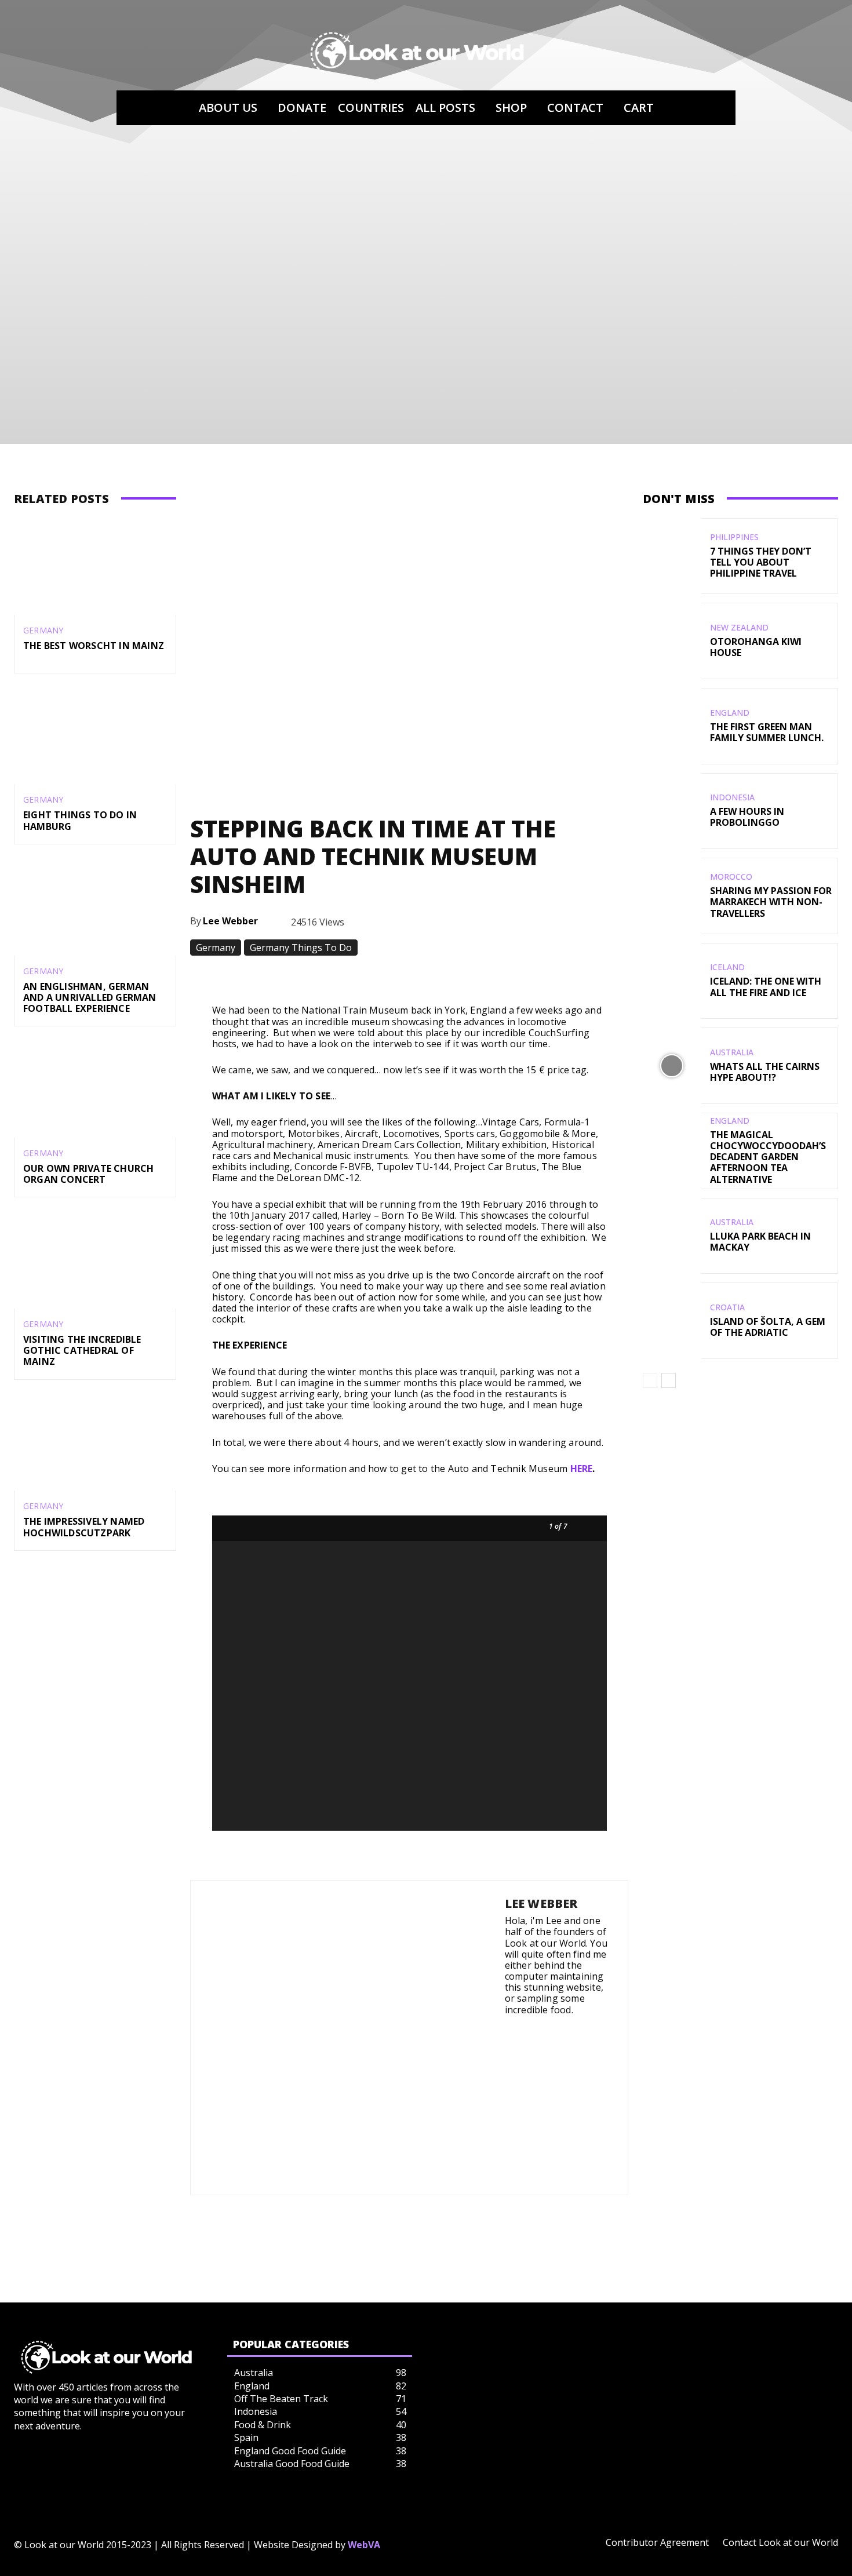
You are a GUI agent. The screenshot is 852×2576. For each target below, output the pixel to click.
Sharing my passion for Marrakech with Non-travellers (771, 902)
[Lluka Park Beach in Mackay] (672, 1236)
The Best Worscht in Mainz (94, 646)
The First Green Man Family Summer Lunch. (767, 732)
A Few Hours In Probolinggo (747, 817)
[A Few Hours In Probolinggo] (672, 811)
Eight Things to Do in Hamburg (80, 820)
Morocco (731, 877)
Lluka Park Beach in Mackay (760, 1242)
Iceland (727, 967)
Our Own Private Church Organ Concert (88, 1174)
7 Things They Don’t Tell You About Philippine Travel (761, 562)
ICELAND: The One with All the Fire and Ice (766, 987)
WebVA (364, 2545)
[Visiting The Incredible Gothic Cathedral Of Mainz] (95, 1260)
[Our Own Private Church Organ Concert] (95, 1089)
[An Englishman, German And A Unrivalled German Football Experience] (95, 907)
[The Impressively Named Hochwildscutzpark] (95, 1442)
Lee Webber (230, 921)
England (730, 713)
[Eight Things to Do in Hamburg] (95, 736)
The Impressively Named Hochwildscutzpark (84, 1527)
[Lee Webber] (348, 2038)
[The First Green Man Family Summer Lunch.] (672, 726)
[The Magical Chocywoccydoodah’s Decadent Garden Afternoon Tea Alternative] (672, 1151)
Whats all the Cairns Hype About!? (765, 1072)
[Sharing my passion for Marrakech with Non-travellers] (672, 896)
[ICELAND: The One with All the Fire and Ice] (672, 981)
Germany (43, 631)
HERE (582, 1469)
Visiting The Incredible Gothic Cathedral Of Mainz (82, 1350)
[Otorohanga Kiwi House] (672, 641)
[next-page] (669, 1380)
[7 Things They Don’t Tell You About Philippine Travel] (672, 556)
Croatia (727, 1307)
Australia (732, 1052)
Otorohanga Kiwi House (756, 647)
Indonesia (732, 797)
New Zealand (739, 628)
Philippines (734, 537)
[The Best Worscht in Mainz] (95, 567)
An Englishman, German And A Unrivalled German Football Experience (90, 997)
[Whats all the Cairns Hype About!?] (672, 1066)
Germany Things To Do (301, 948)
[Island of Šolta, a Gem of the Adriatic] (672, 1321)
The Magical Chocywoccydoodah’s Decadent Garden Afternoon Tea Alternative (768, 1157)
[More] (612, 976)
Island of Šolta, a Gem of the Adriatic (768, 1327)
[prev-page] (650, 1380)
